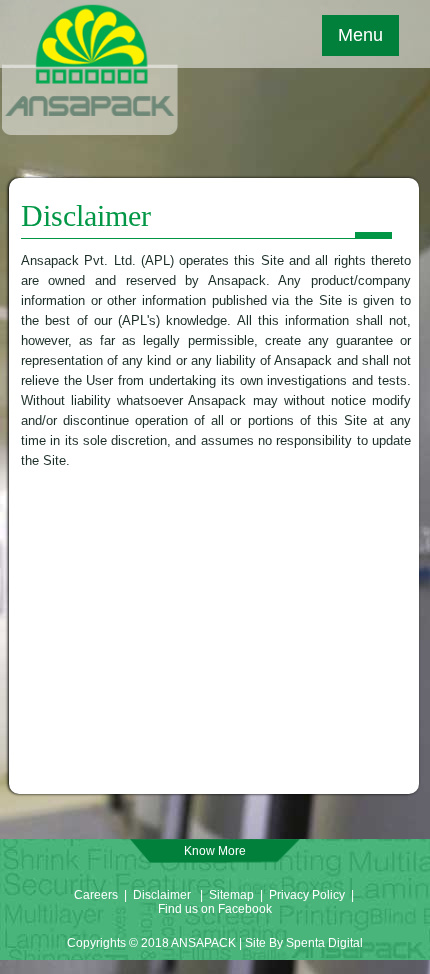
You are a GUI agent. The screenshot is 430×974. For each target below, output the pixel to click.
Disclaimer (162, 895)
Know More (215, 851)
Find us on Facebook (215, 909)
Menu (360, 35)
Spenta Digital (324, 943)
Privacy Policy (308, 895)
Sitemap (231, 895)
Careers (96, 895)
